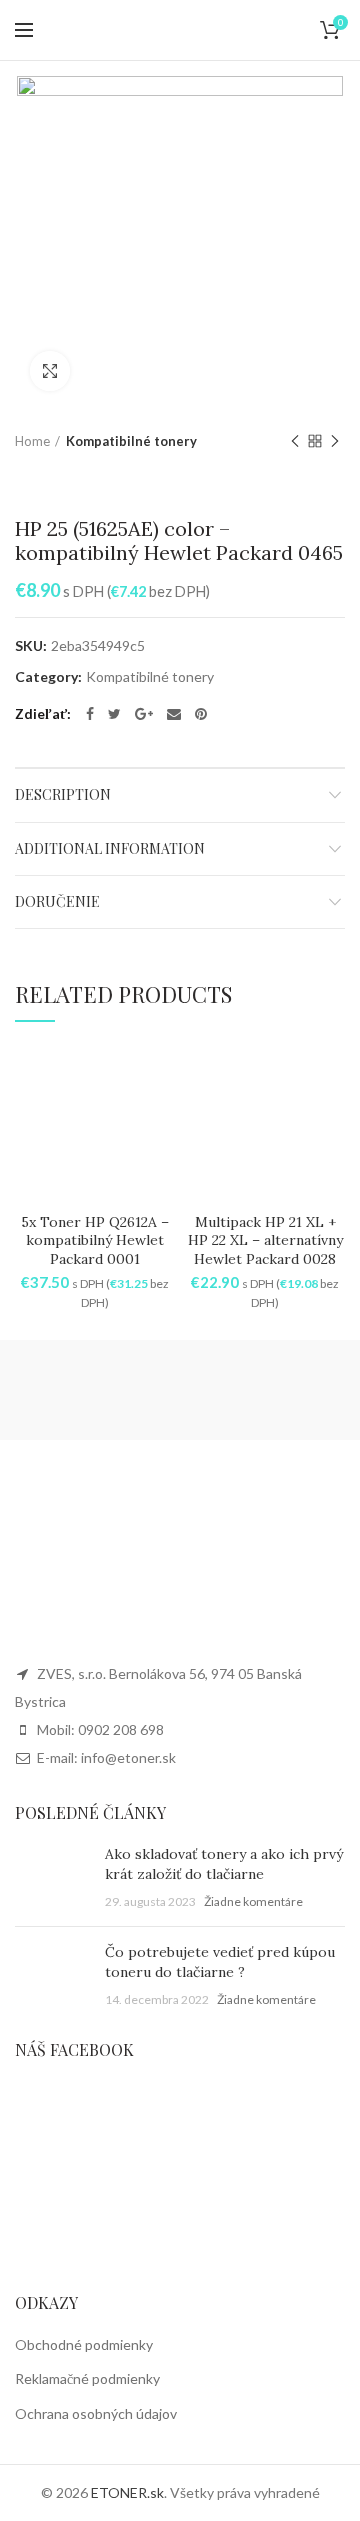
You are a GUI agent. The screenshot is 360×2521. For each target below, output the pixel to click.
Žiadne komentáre (253, 1901)
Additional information (110, 848)
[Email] (174, 714)
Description (63, 794)
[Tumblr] (201, 714)
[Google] (144, 714)
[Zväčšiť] (50, 371)
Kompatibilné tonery (131, 441)
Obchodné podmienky (84, 2344)
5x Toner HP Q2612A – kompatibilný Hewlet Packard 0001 (95, 1240)
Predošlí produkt (295, 441)
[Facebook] (90, 714)
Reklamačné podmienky (87, 2378)
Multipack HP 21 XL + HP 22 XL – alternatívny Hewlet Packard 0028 (265, 1240)
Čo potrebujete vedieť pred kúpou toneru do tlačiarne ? (220, 1962)
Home (32, 441)
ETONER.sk (127, 2492)
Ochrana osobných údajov (96, 2413)
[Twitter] (114, 714)
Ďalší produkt (335, 441)
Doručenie (57, 901)
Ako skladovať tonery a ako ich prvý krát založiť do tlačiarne (224, 1864)
